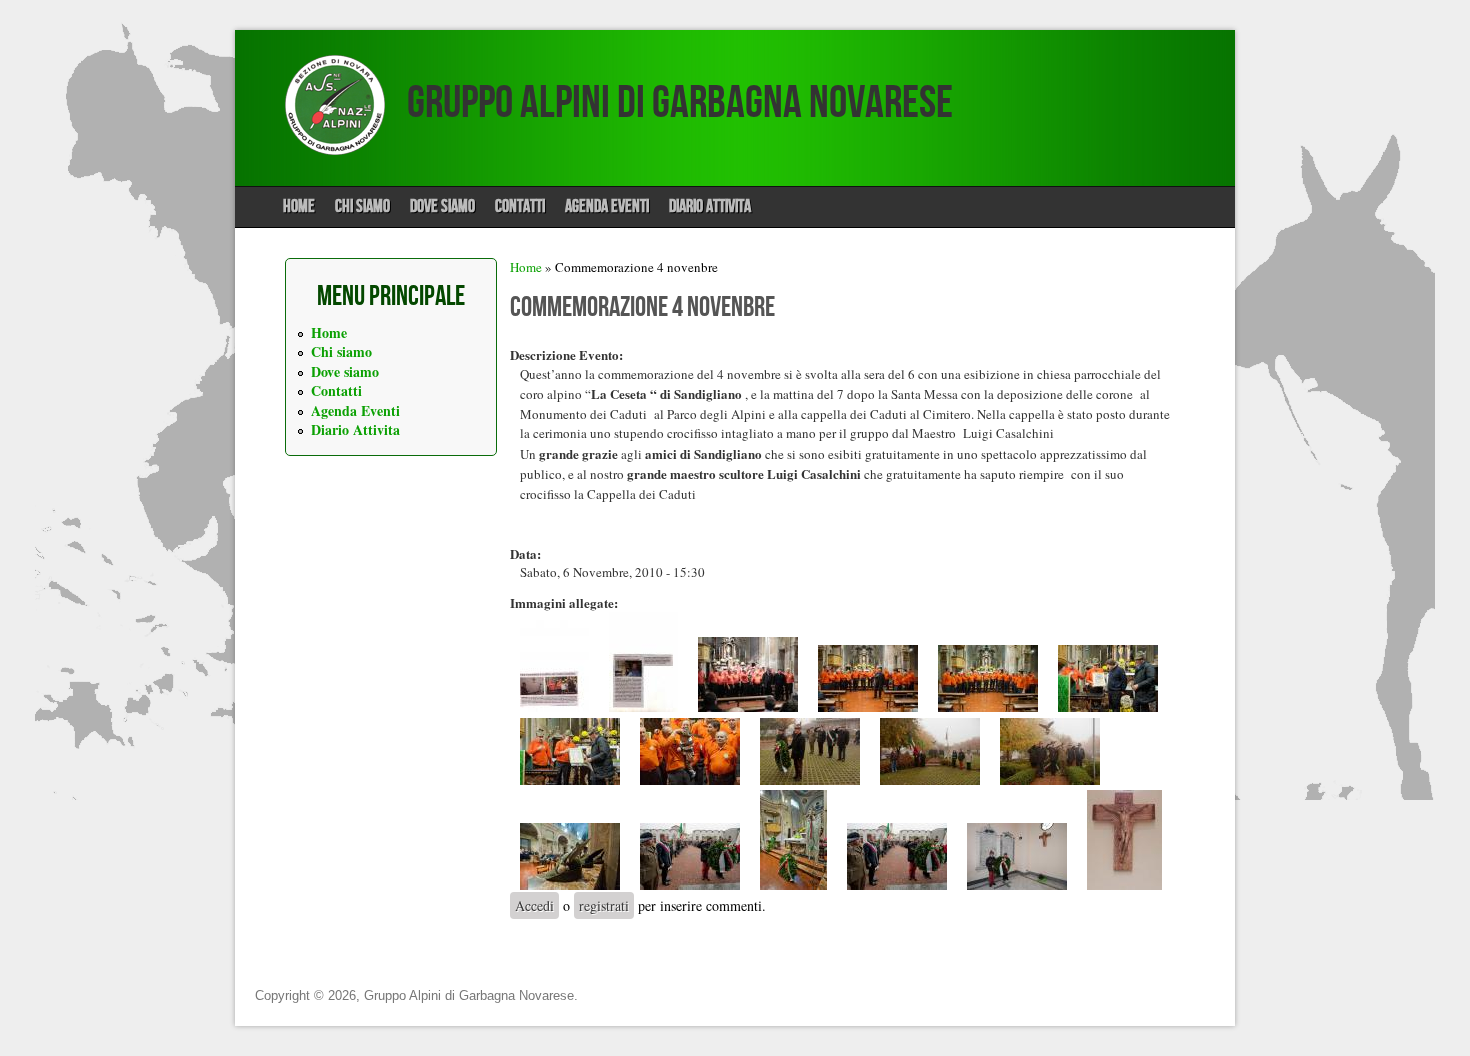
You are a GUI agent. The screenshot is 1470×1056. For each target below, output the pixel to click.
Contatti (520, 206)
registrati (604, 905)
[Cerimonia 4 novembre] (810, 780)
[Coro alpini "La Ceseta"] (748, 707)
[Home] (335, 150)
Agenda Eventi (607, 206)
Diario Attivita (710, 206)
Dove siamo (442, 206)
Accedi (534, 905)
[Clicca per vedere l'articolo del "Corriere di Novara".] (554, 707)
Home (299, 206)
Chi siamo (362, 206)
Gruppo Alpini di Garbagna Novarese (680, 103)
